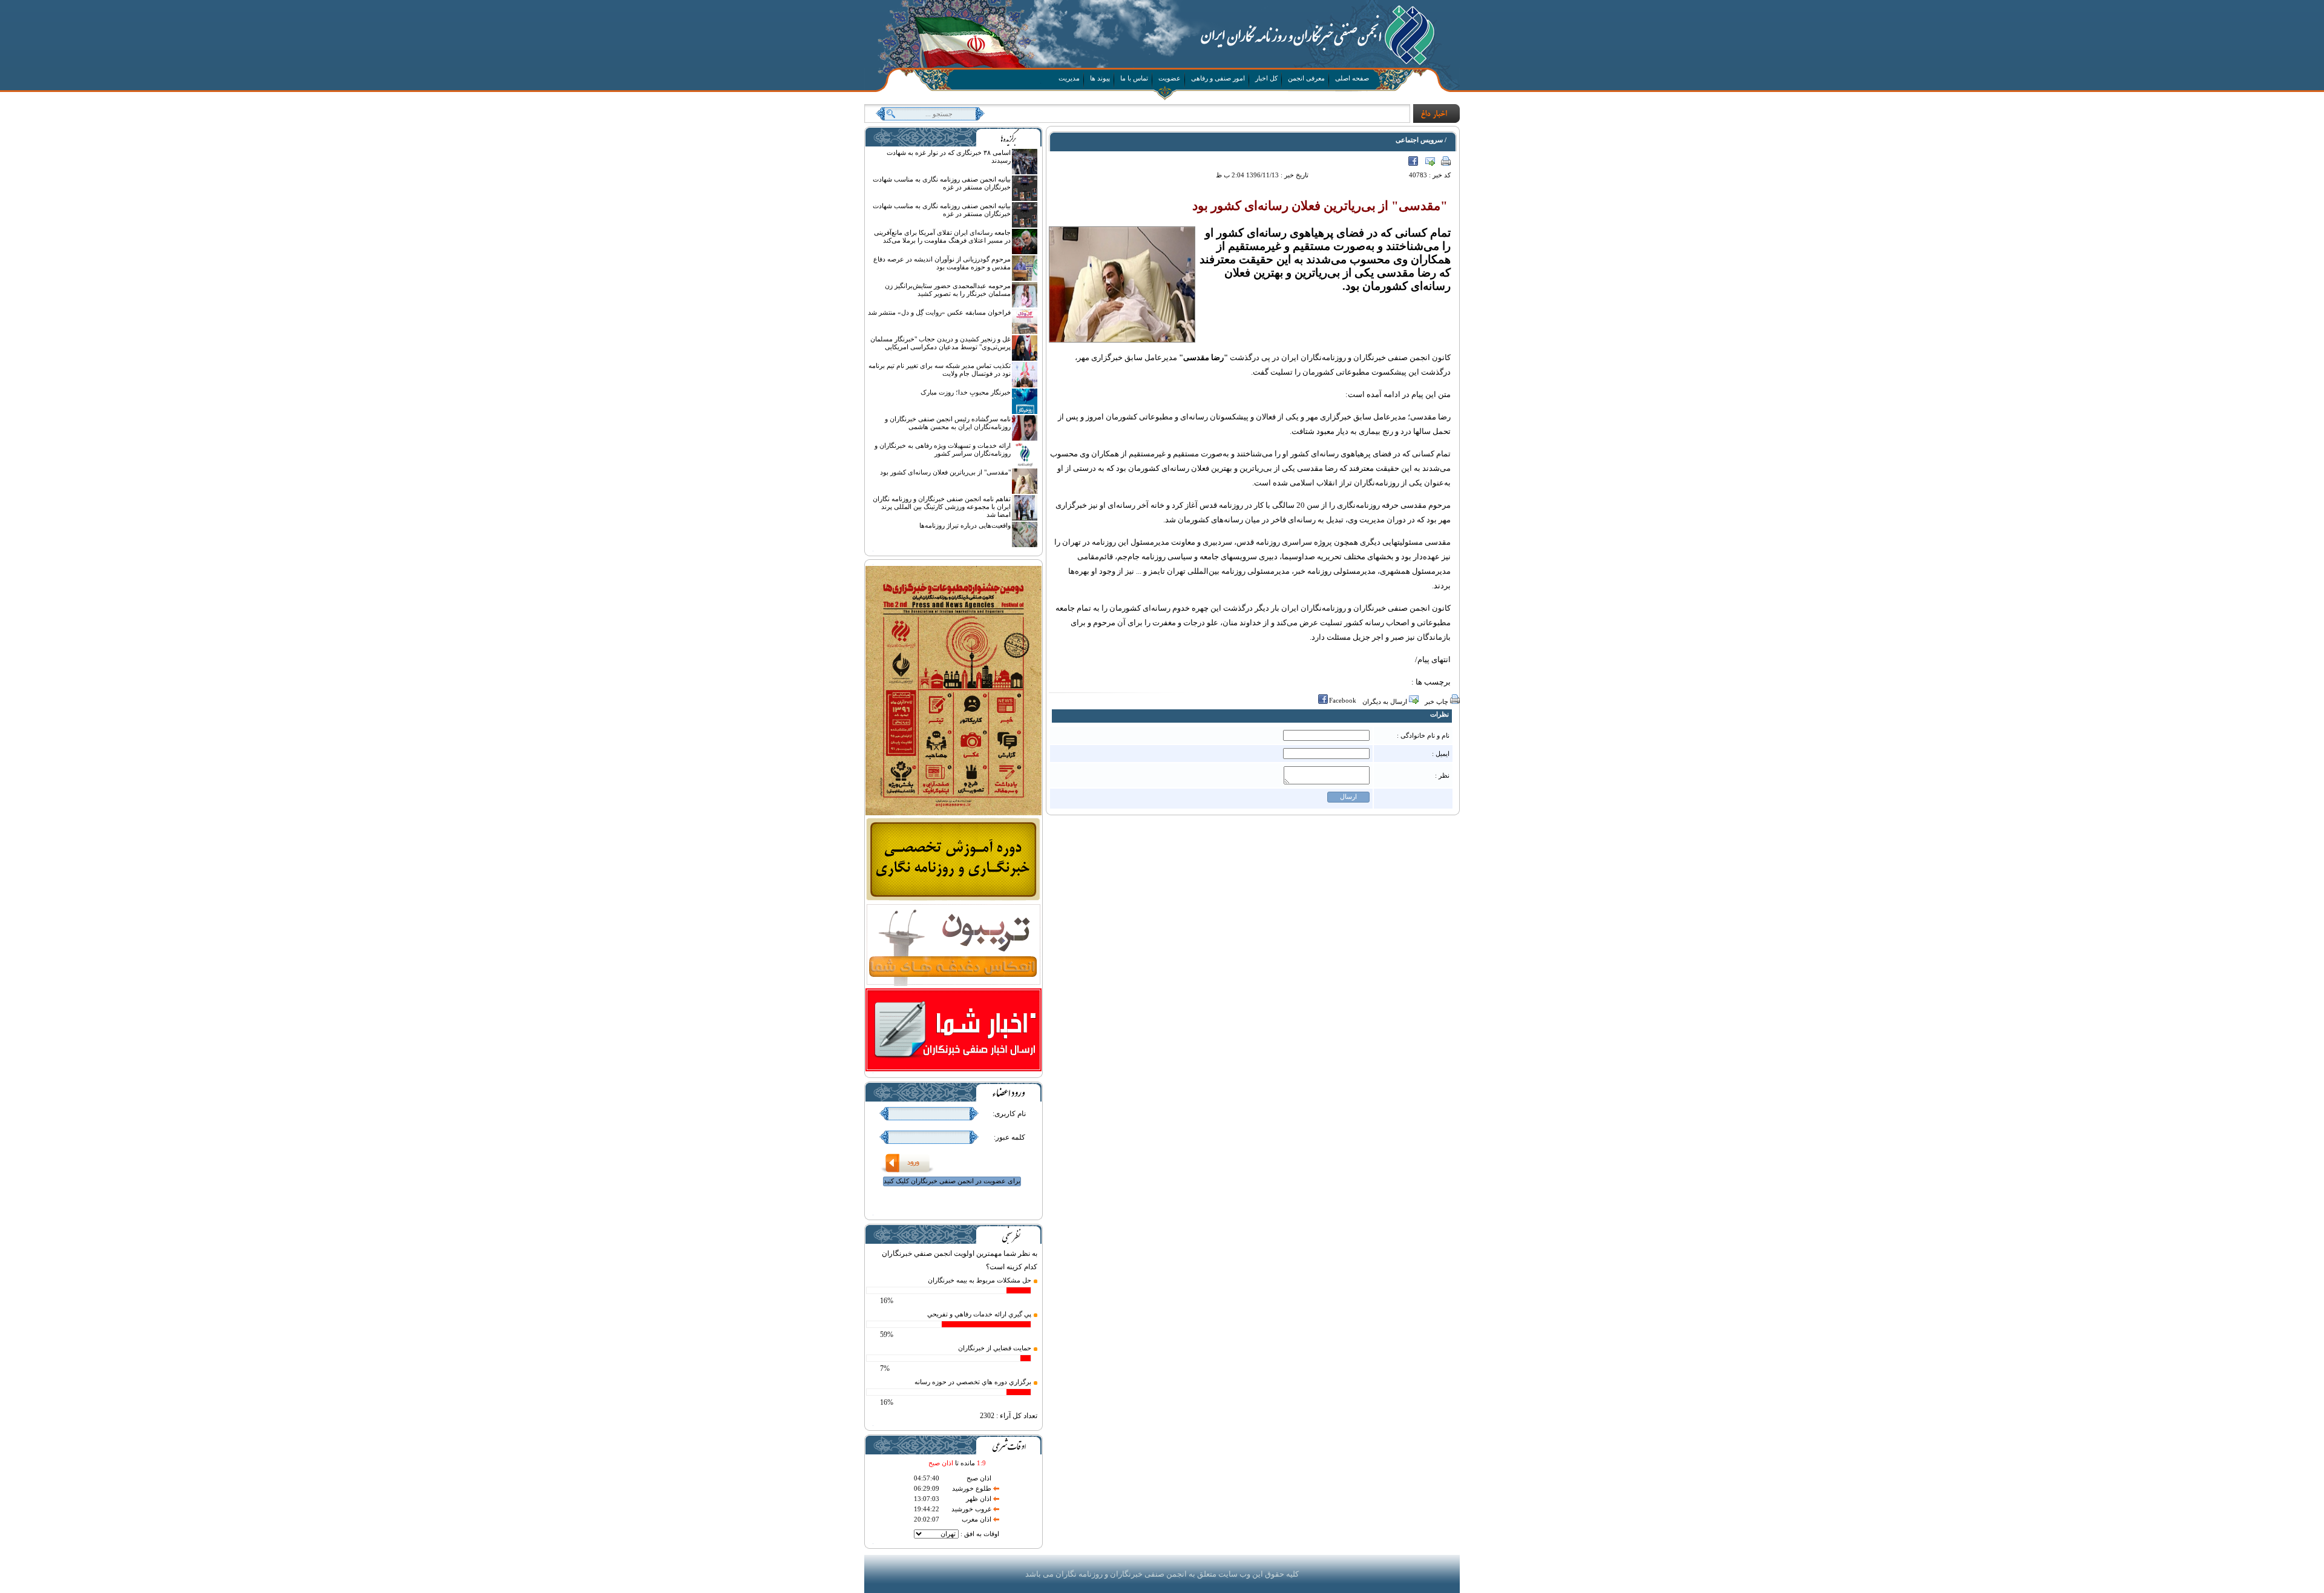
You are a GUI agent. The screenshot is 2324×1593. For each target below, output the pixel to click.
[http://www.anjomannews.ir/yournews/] (954, 1070)
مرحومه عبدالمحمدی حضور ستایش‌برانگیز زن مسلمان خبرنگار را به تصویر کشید (948, 290)
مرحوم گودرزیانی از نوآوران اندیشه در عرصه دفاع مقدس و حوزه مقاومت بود (942, 263)
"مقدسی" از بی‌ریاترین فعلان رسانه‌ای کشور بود (945, 472)
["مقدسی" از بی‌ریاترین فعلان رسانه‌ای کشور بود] (1025, 491)
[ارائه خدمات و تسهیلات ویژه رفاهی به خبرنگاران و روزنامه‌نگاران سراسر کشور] (1025, 465)
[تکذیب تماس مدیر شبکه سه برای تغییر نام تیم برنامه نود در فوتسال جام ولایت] (1025, 385)
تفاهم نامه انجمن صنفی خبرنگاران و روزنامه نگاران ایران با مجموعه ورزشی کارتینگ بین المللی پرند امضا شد (942, 507)
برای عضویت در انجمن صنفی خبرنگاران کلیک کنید (952, 1181)
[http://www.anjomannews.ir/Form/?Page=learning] (954, 899)
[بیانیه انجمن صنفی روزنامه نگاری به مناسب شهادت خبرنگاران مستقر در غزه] (1025, 199)
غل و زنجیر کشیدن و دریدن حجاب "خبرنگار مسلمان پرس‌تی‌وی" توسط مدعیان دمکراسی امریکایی (940, 343)
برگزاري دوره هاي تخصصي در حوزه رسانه (973, 1382)
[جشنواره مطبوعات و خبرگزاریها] (954, 814)
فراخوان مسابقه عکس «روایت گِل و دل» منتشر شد (939, 312)
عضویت (1170, 78)
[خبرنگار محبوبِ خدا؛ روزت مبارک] (1025, 412)
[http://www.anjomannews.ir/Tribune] (954, 985)
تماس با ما (1134, 78)
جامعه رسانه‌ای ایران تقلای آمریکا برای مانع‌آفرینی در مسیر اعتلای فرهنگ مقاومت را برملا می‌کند (942, 236)
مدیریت (1069, 78)
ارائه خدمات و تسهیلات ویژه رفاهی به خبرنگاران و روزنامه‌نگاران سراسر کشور (943, 449)
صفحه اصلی (1352, 78)
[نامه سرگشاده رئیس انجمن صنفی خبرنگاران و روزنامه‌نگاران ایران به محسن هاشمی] (1025, 438)
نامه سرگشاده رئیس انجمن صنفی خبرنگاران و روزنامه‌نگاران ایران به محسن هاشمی (948, 423)
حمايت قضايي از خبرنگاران (995, 1348)
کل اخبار (1266, 78)
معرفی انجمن (1306, 78)
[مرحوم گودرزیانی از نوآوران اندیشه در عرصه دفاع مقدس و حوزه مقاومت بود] (1025, 278)
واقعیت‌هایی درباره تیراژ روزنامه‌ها (965, 525)
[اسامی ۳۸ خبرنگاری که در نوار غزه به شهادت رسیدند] (1025, 172)
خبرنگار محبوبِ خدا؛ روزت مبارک (966, 392)
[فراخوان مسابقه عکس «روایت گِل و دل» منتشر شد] (1025, 332)
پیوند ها (1100, 78)
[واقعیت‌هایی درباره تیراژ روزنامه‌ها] (1025, 545)
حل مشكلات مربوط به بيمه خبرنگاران (980, 1280)
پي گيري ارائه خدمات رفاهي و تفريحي (979, 1314)
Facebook (1343, 700)
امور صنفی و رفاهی (1218, 78)
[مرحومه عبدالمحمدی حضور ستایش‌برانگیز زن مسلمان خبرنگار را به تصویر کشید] (1025, 305)
